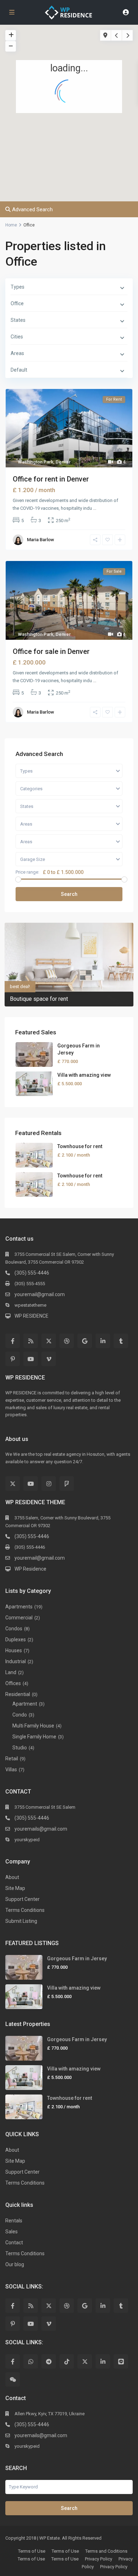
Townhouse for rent (80, 1146)
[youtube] (31, 1359)
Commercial (19, 1618)
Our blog (15, 2264)
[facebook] (13, 1341)
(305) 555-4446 (32, 1273)
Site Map (15, 1888)
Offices (13, 1683)
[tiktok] (67, 2361)
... (95, 508)
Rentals (14, 2221)
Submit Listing (21, 1921)
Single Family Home (34, 1737)
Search (69, 894)
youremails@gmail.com (41, 1829)
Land (11, 1672)
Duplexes (16, 1639)
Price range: (27, 872)
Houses (14, 1650)
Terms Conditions (25, 1910)
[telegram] (49, 2361)
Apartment (25, 1704)
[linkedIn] (103, 1341)
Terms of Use (32, 2551)
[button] (67, 114)
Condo (20, 1715)
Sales (11, 2232)
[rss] (31, 1341)
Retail (12, 1759)
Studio (20, 1748)
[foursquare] (67, 1484)
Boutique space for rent (39, 999)
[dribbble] (67, 1341)
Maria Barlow (41, 540)
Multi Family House (33, 1726)
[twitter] (49, 1341)
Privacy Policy (99, 2559)
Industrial (16, 1661)
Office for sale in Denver (51, 651)
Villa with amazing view (84, 1075)
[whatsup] (31, 2361)
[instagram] (49, 1484)
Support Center (22, 1899)
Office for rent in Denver (51, 479)
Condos (14, 1629)
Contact (14, 2243)
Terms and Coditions (106, 2551)
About (12, 1877)
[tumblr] (121, 1341)
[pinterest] (13, 1359)
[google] (85, 1341)
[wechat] (13, 2379)
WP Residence (30, 1569)
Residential (18, 1694)
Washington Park (36, 462)
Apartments (19, 1607)
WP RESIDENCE (31, 1316)
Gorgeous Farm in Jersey (77, 1958)
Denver (63, 462)
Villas (11, 1769)
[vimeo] (49, 1359)
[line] (121, 2361)
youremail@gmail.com (40, 1294)
